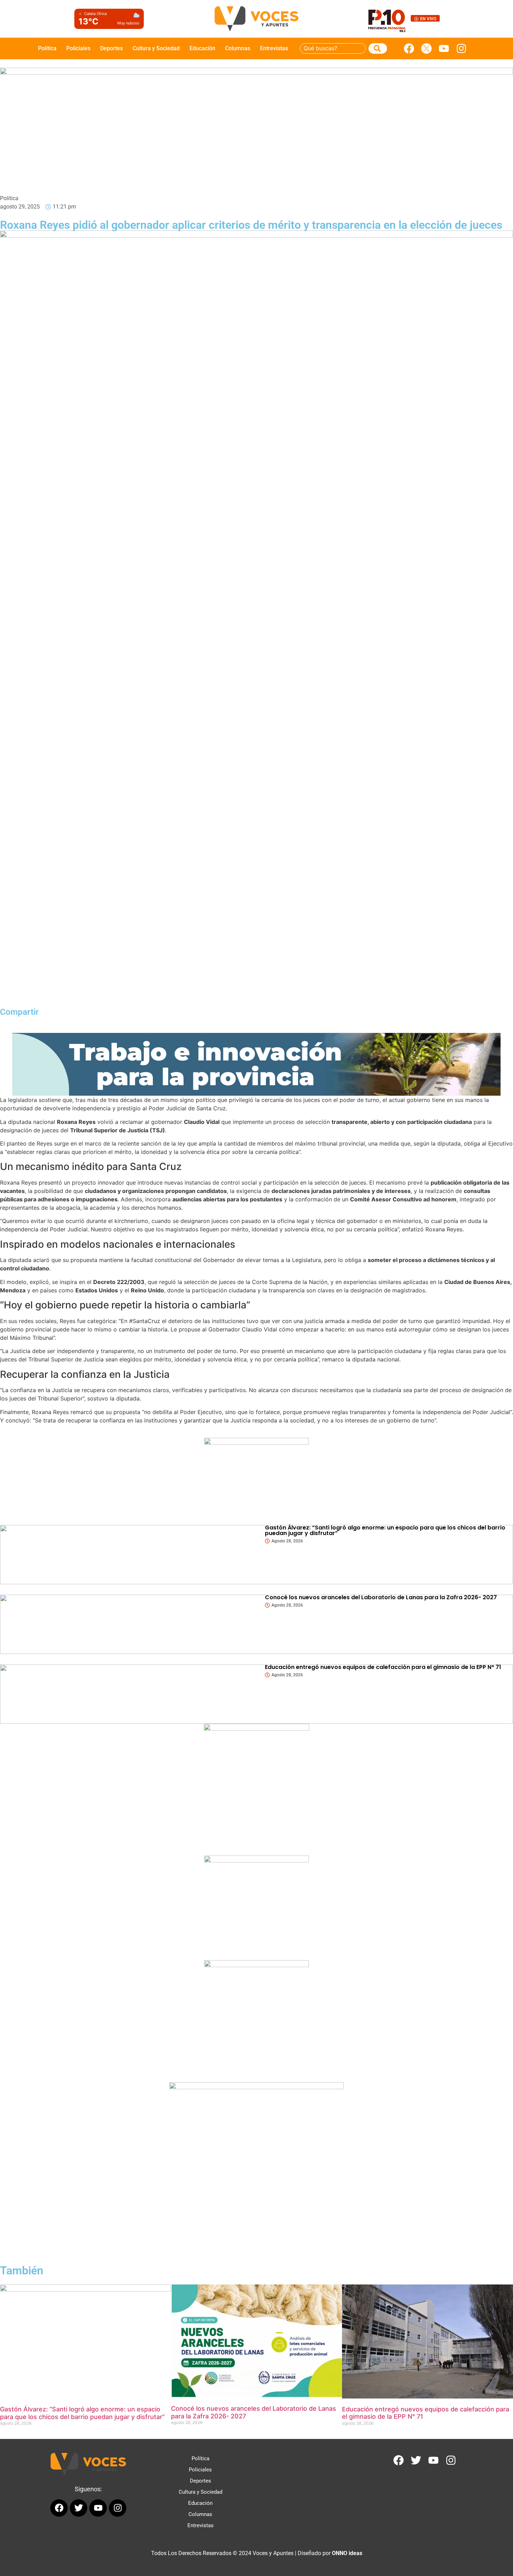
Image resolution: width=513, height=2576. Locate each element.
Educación (202, 48)
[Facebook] (409, 48)
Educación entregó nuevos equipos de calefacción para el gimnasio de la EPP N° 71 (383, 1667)
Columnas (238, 48)
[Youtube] (444, 48)
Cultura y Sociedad (156, 48)
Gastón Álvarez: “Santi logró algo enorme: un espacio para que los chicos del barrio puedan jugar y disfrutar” (385, 1530)
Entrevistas (274, 48)
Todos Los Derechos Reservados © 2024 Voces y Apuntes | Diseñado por (257, 2553)
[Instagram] (461, 48)
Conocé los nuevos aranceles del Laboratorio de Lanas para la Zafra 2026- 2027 (381, 1597)
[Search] (378, 48)
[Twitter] (416, 2460)
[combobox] (333, 48)
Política (47, 48)
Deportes (111, 48)
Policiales (78, 48)
